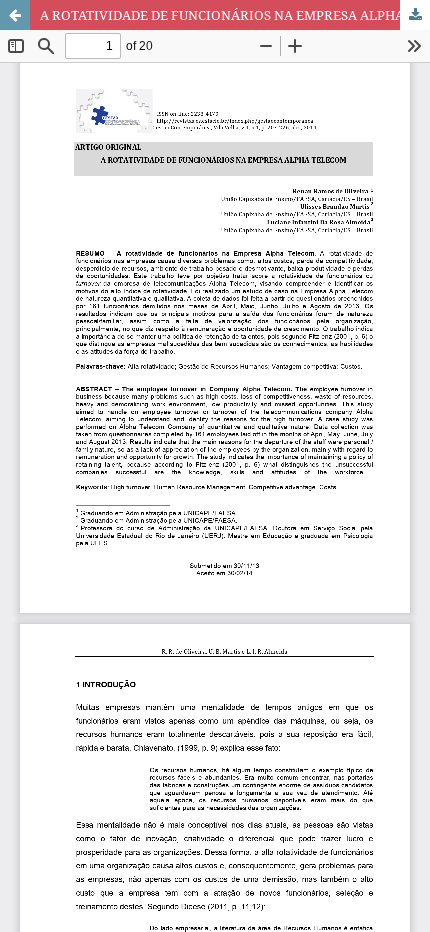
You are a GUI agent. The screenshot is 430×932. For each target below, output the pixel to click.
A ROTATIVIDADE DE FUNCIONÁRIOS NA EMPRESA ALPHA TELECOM (235, 15)
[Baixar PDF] (415, 15)
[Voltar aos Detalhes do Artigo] (15, 15)
